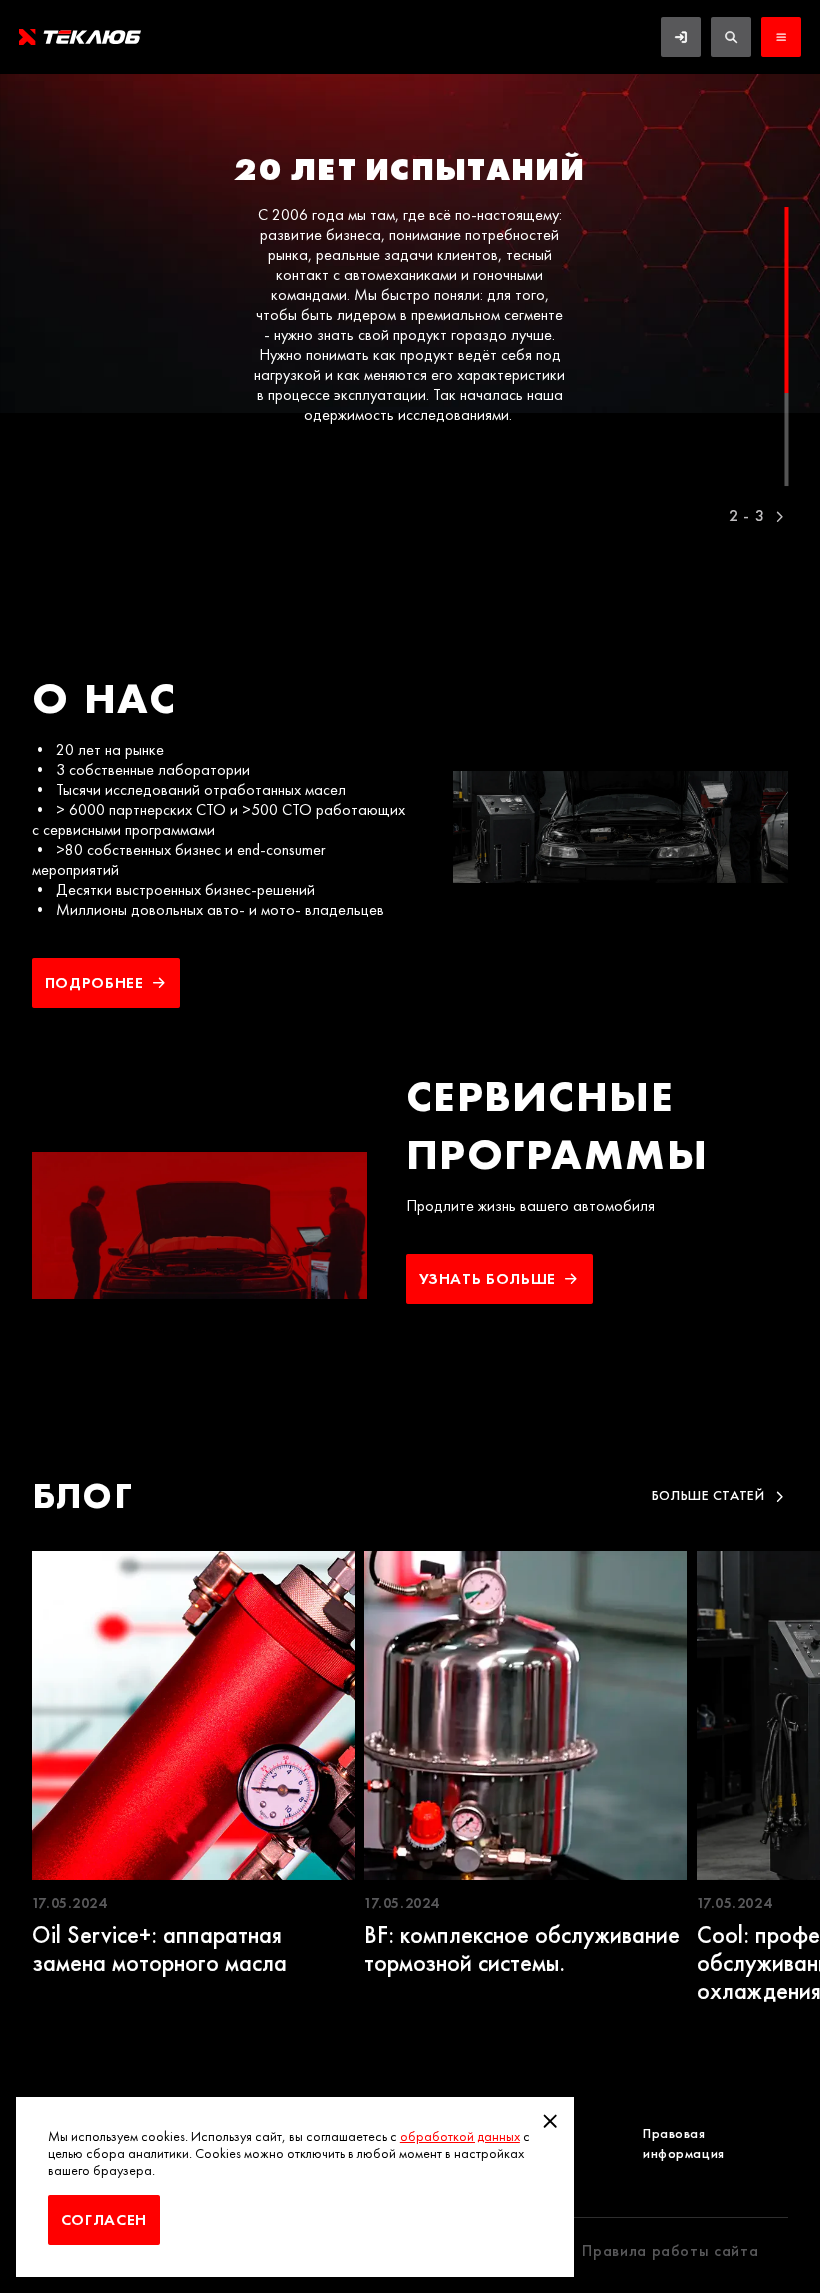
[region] (410, 295)
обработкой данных (460, 2136)
